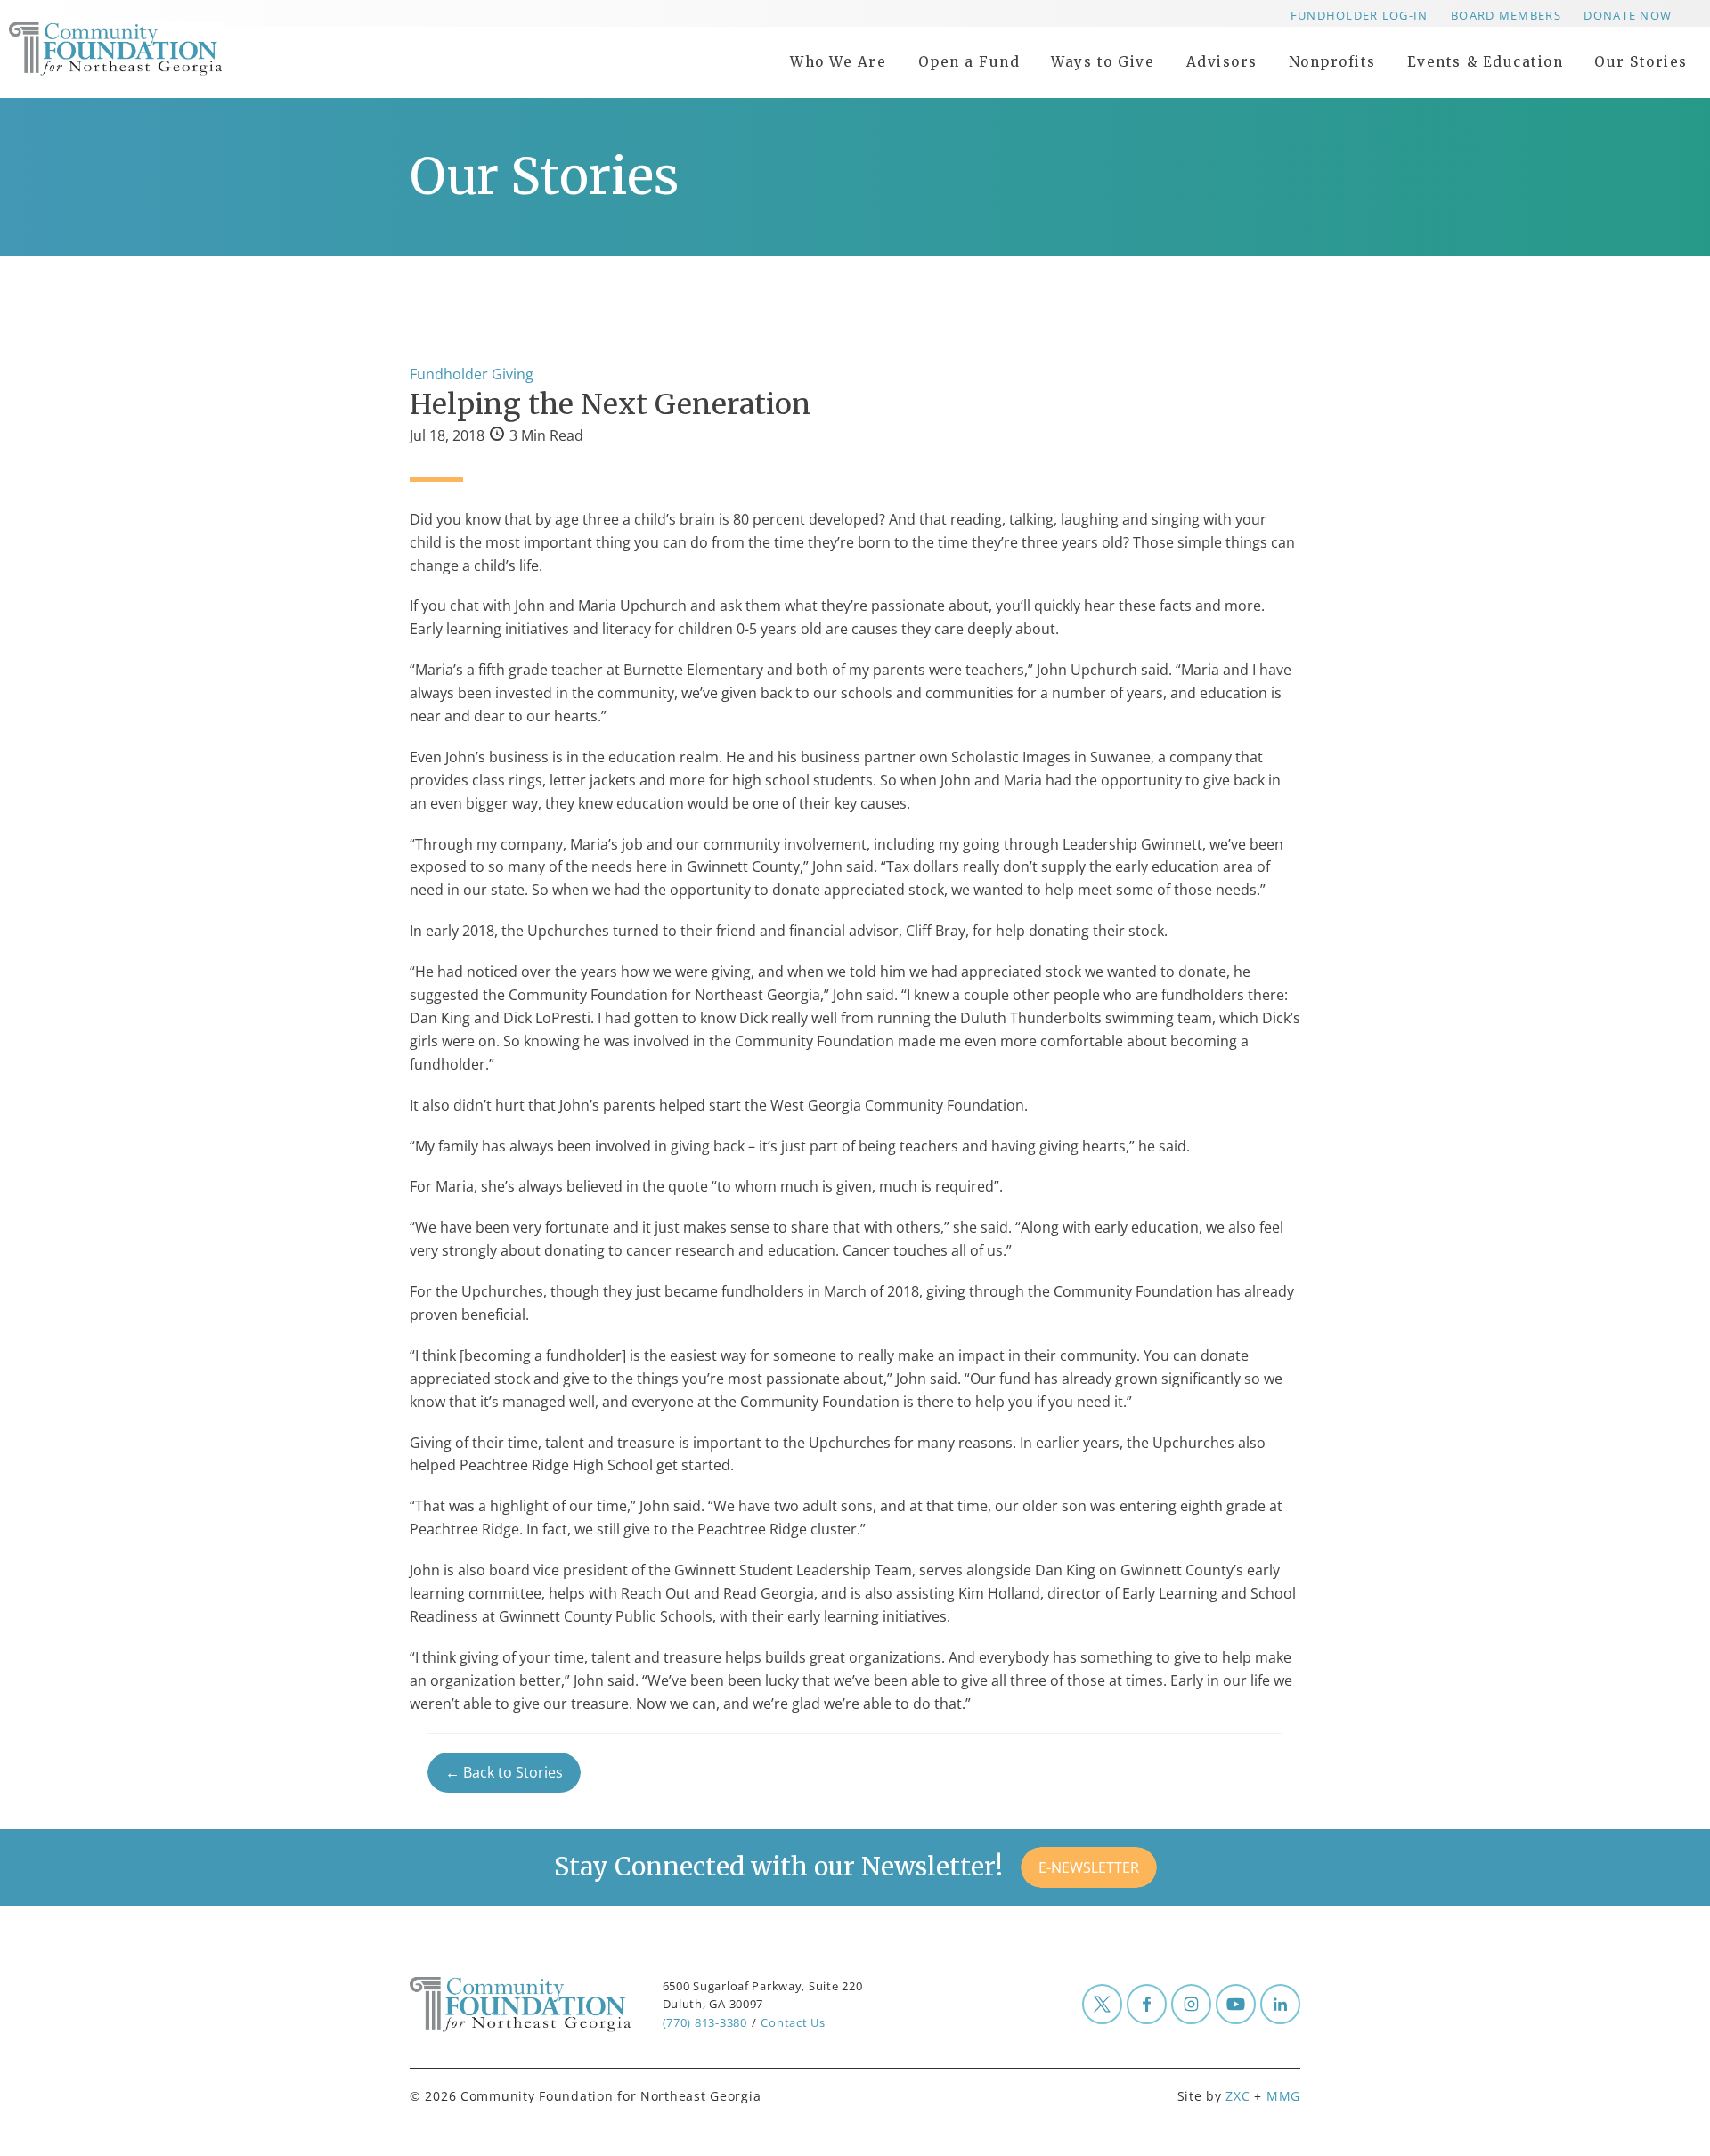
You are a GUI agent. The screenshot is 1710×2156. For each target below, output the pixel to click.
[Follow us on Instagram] (1191, 2004)
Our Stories (1641, 62)
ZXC (1238, 2096)
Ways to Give (1103, 62)
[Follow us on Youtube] (1236, 2004)
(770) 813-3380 (705, 2022)
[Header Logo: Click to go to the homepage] (151, 49)
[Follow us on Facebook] (1147, 2004)
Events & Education (1485, 62)
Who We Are (838, 62)
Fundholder (449, 374)
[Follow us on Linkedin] (1280, 2004)
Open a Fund (969, 62)
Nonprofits (1332, 62)
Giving (513, 374)
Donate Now (1628, 15)
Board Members (1506, 15)
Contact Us (793, 2022)
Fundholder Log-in (1360, 15)
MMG (1283, 2096)
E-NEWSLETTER (1089, 1867)
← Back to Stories (504, 1773)
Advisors (1222, 62)
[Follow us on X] (1102, 2004)
